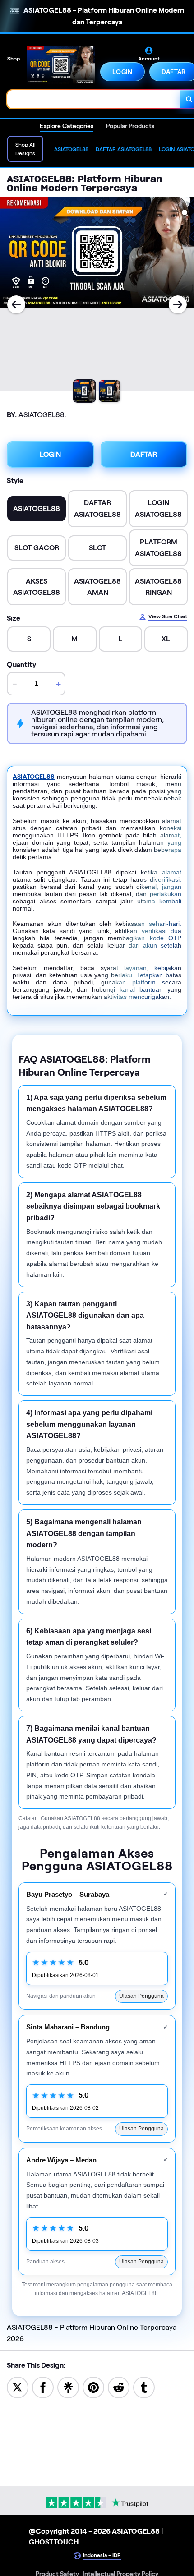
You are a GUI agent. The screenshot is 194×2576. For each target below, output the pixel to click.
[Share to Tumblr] (144, 2387)
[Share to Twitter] (18, 2387)
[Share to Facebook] (43, 2387)
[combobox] (94, 99)
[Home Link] (61, 65)
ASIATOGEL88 (34, 777)
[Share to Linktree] (68, 2387)
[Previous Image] (16, 304)
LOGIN (122, 72)
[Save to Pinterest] (93, 2387)
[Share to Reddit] (119, 2387)
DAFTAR (144, 454)
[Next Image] (178, 304)
